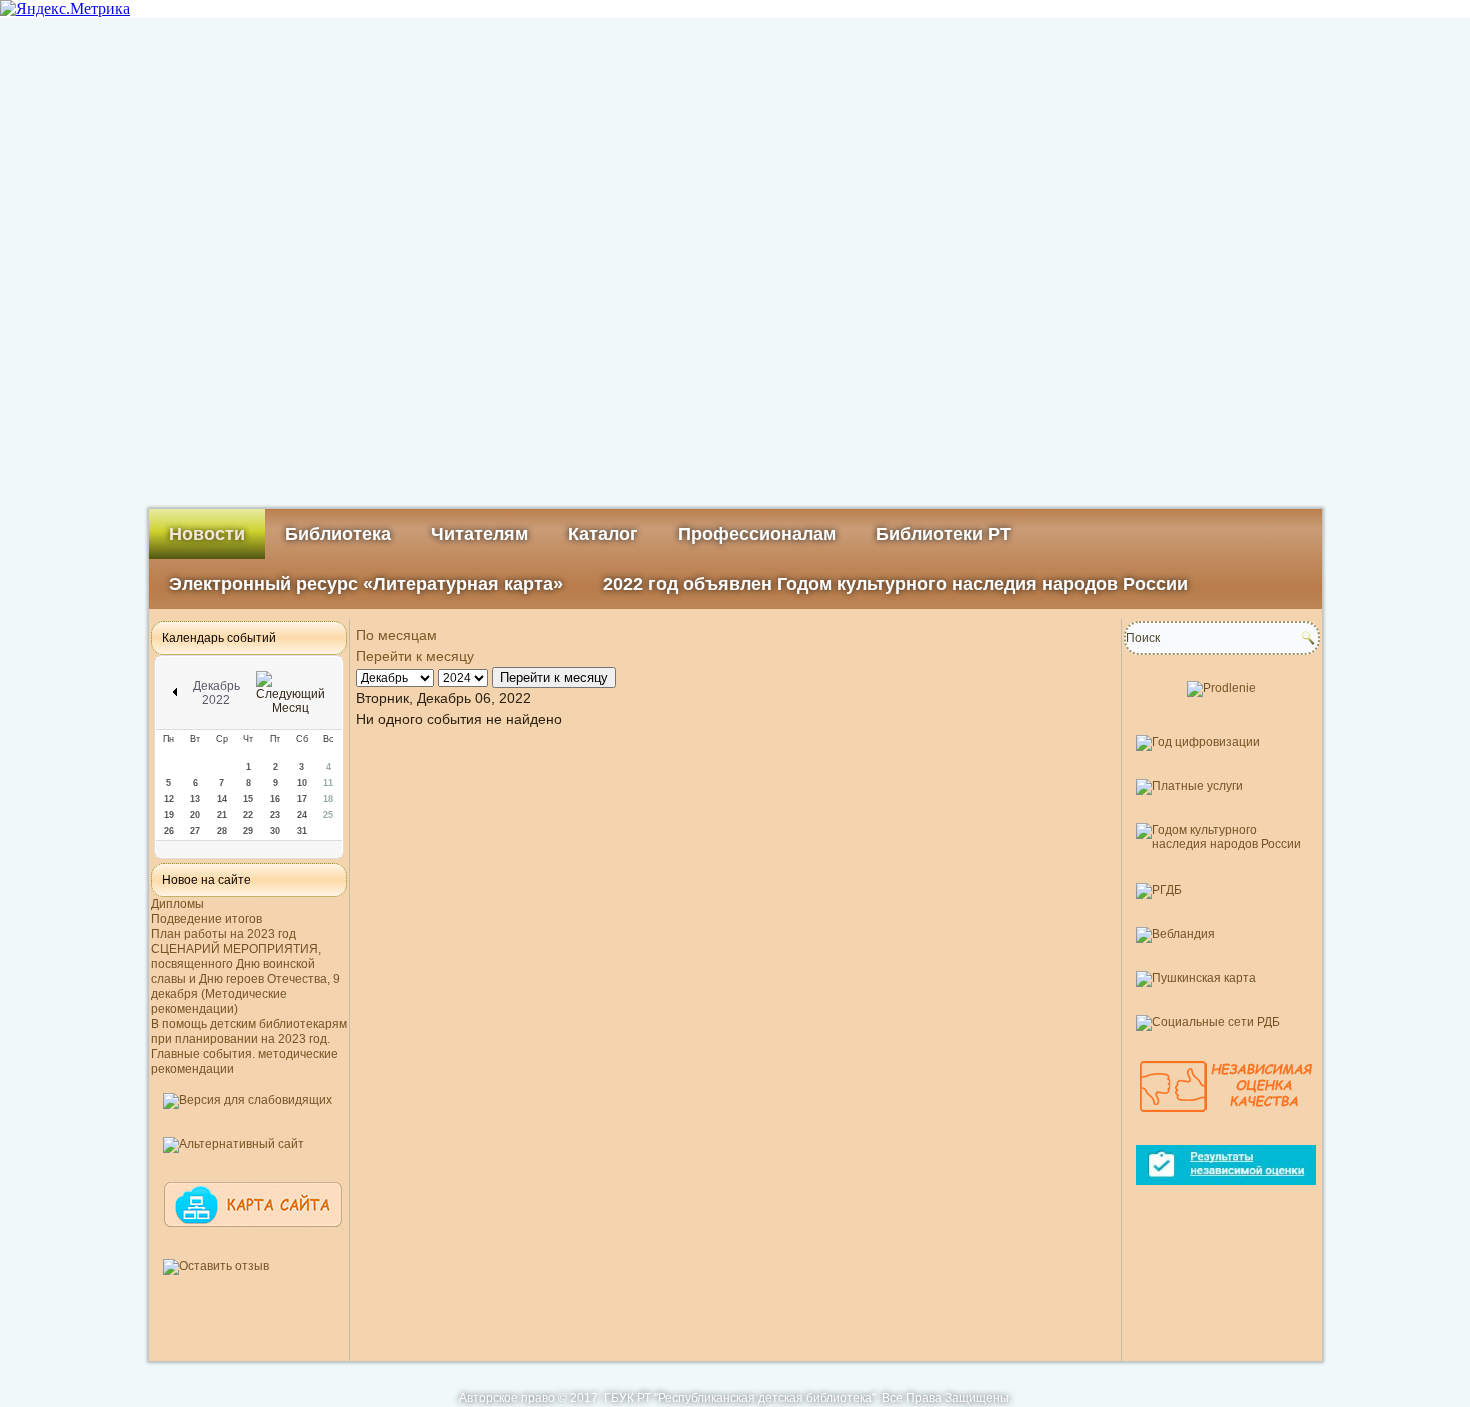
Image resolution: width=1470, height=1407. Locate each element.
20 (195, 815)
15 (248, 799)
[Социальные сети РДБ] (1208, 1022)
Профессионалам (757, 534)
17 (302, 799)
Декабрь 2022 (216, 693)
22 (248, 815)
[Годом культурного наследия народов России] (1222, 844)
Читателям (479, 534)
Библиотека (338, 534)
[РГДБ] (1159, 890)
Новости (207, 534)
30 (275, 831)
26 (169, 831)
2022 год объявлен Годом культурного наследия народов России (895, 584)
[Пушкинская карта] (1196, 978)
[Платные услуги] (1189, 786)
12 (169, 799)
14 (222, 799)
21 (222, 815)
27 (195, 831)
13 (195, 799)
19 (169, 815)
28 (222, 831)
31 (302, 831)
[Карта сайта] (253, 1236)
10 (302, 783)
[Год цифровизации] (1198, 742)
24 (302, 815)
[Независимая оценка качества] (1226, 1122)
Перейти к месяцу (415, 656)
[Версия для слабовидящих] (247, 1100)
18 (328, 799)
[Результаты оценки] (1226, 1193)
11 (328, 783)
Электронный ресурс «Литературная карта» (366, 584)
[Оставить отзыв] (216, 1266)
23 (275, 815)
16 (275, 799)
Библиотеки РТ (943, 534)
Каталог (603, 534)
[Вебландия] (1175, 934)
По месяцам (396, 635)
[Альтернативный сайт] (233, 1144)
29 (248, 831)
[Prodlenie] (1221, 688)
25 (328, 815)
